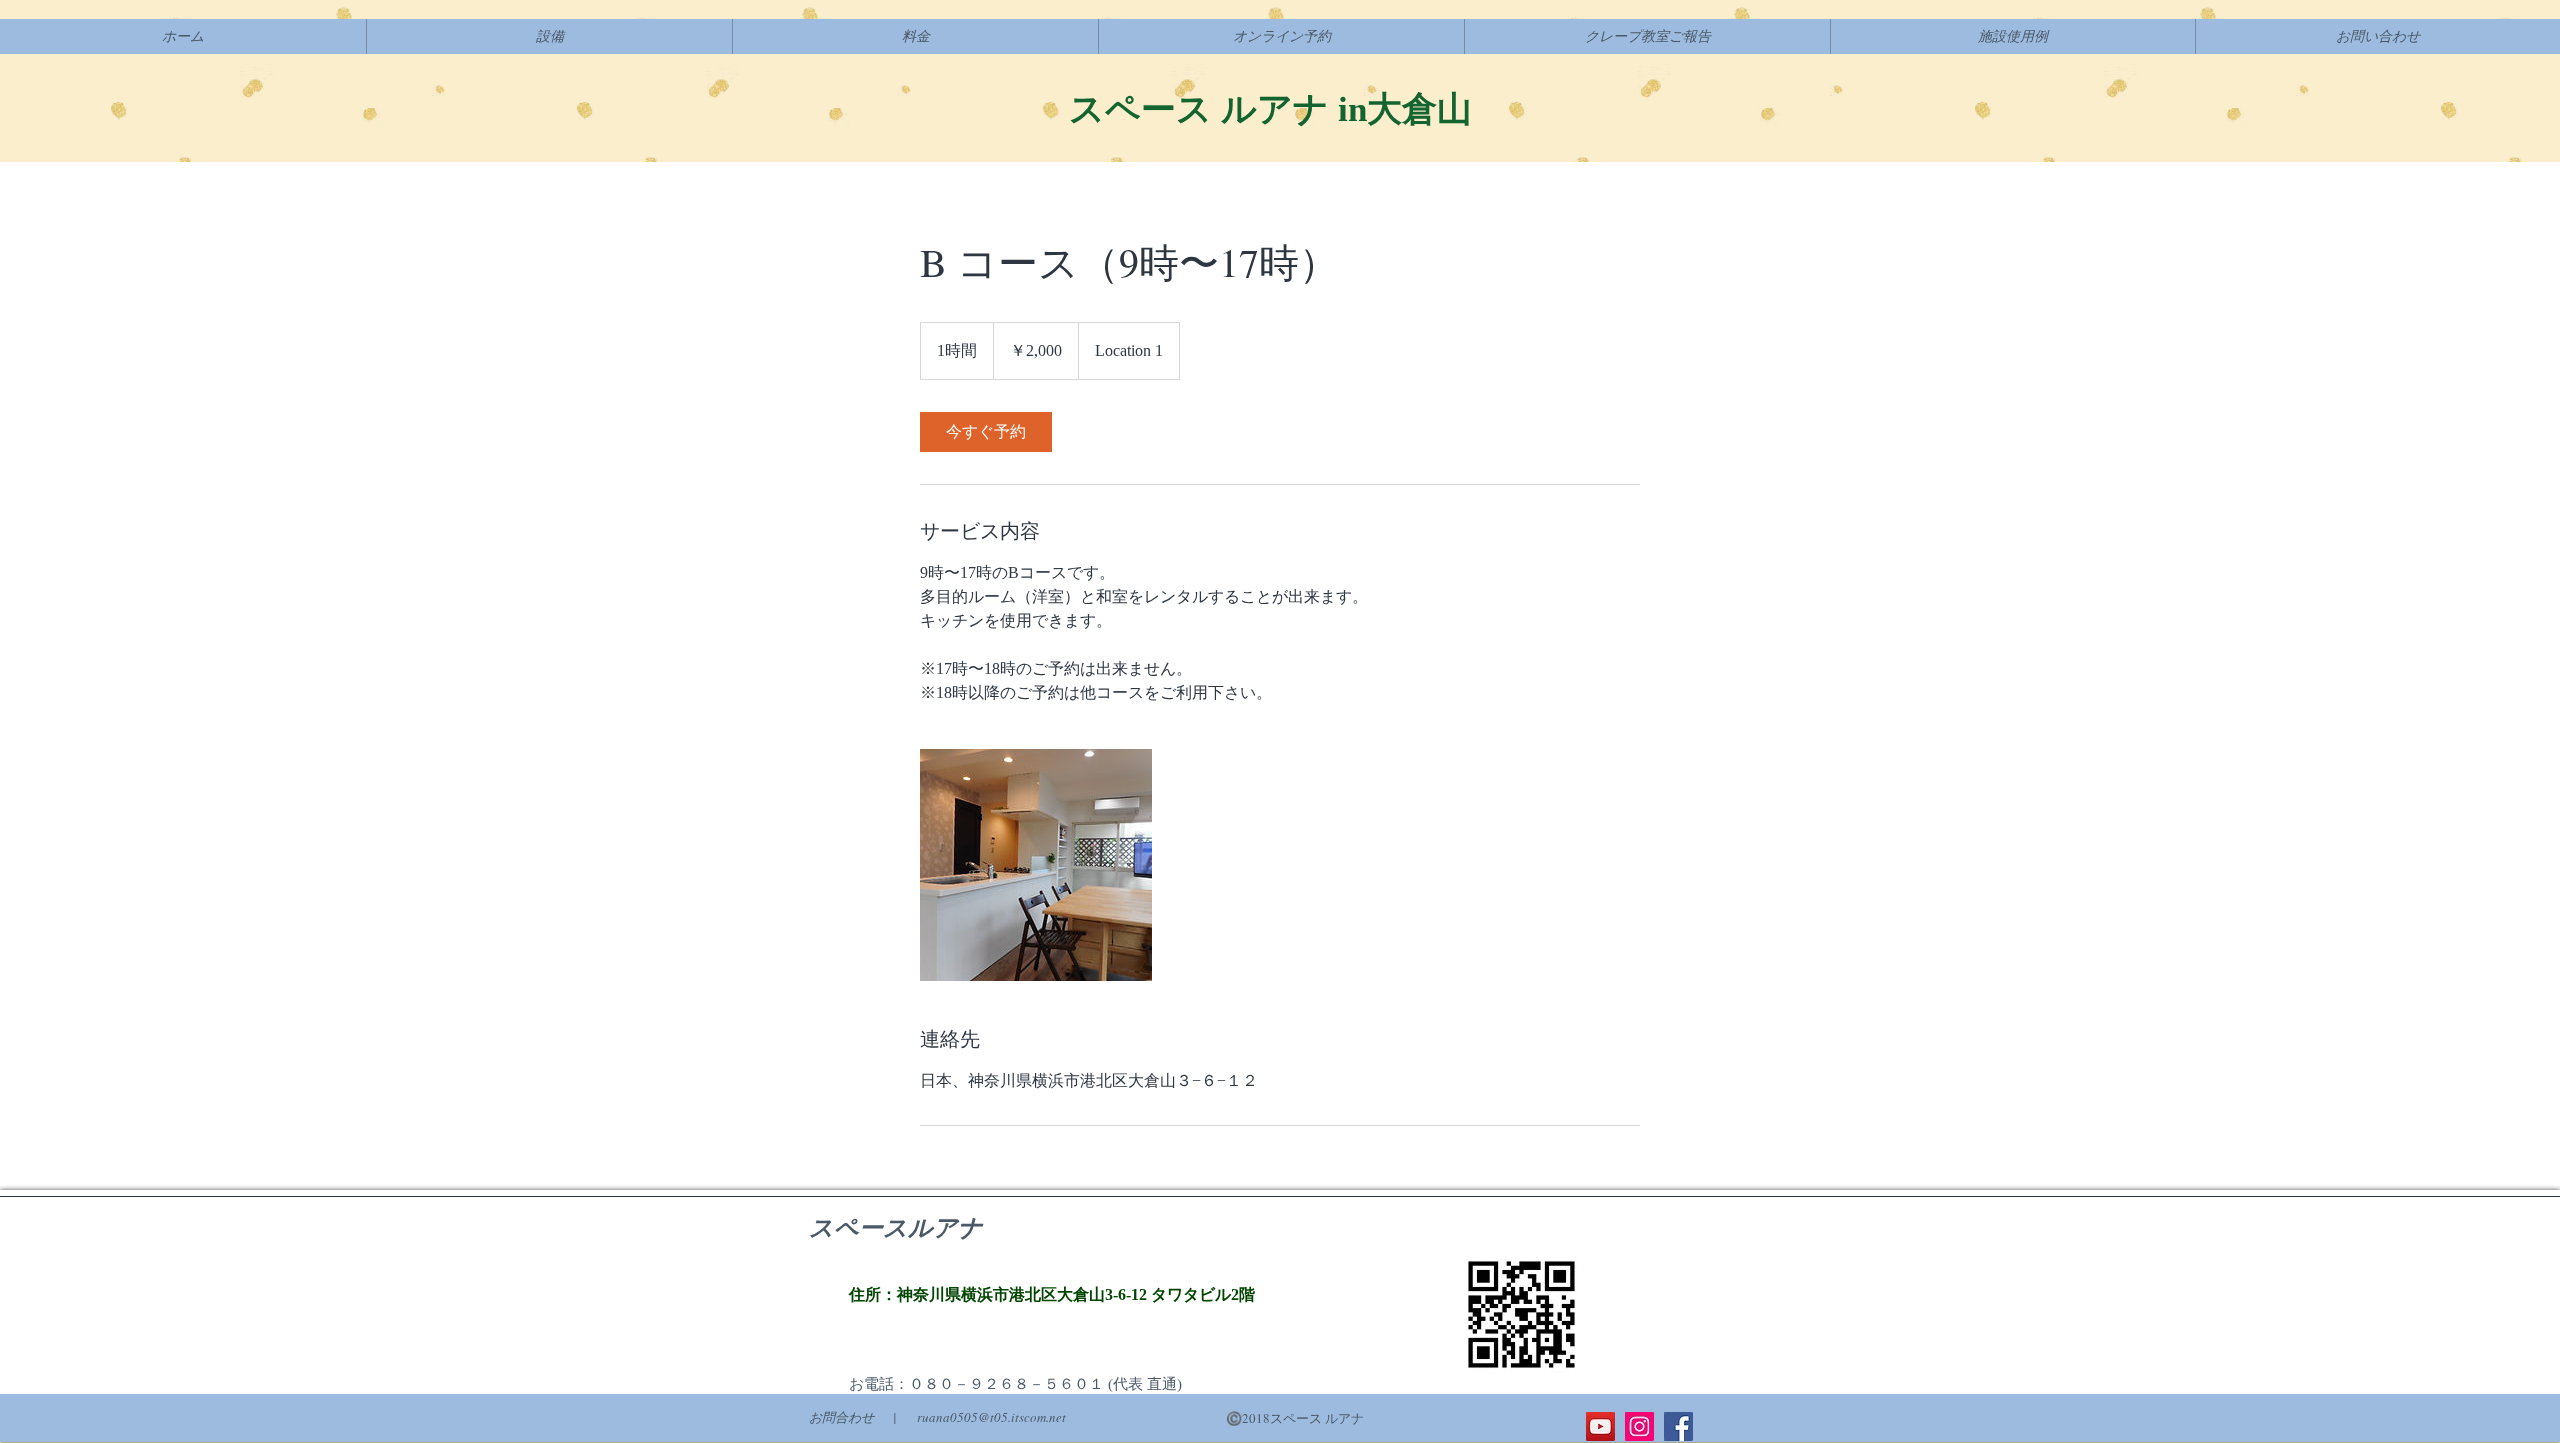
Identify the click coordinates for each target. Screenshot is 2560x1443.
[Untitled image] (1036, 865)
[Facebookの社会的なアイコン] (1678, 1426)
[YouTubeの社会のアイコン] (1600, 1426)
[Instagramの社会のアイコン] (1639, 1426)
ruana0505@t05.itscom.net (991, 1417)
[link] (986, 432)
